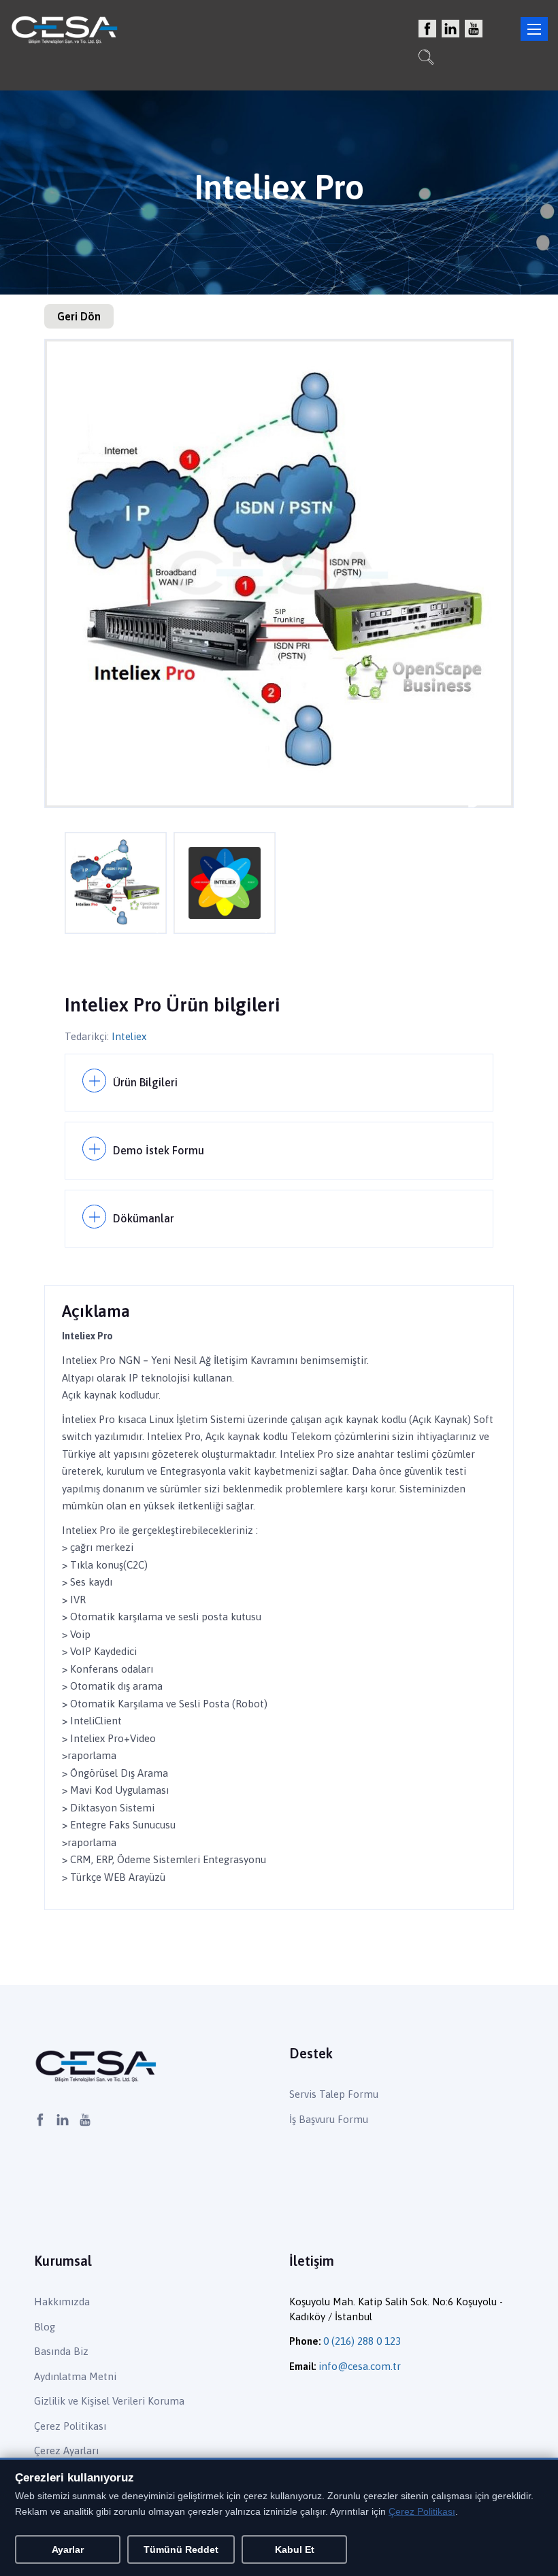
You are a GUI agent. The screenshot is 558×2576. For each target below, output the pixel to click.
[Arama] (426, 59)
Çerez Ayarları (66, 2450)
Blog (45, 2327)
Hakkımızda (62, 2302)
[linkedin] (450, 30)
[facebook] (427, 30)
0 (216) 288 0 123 (362, 2341)
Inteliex (129, 1036)
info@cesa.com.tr (360, 2366)
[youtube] (474, 30)
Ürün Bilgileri (145, 1082)
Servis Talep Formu (334, 2094)
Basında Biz (61, 2351)
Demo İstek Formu (159, 1150)
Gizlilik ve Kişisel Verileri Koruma (109, 2401)
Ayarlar (68, 2549)
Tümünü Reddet (181, 2549)
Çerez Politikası (70, 2426)
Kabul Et (295, 2549)
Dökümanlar (144, 1218)
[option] (279, 573)
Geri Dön (79, 316)
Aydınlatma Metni (75, 2376)
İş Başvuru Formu (329, 2119)
